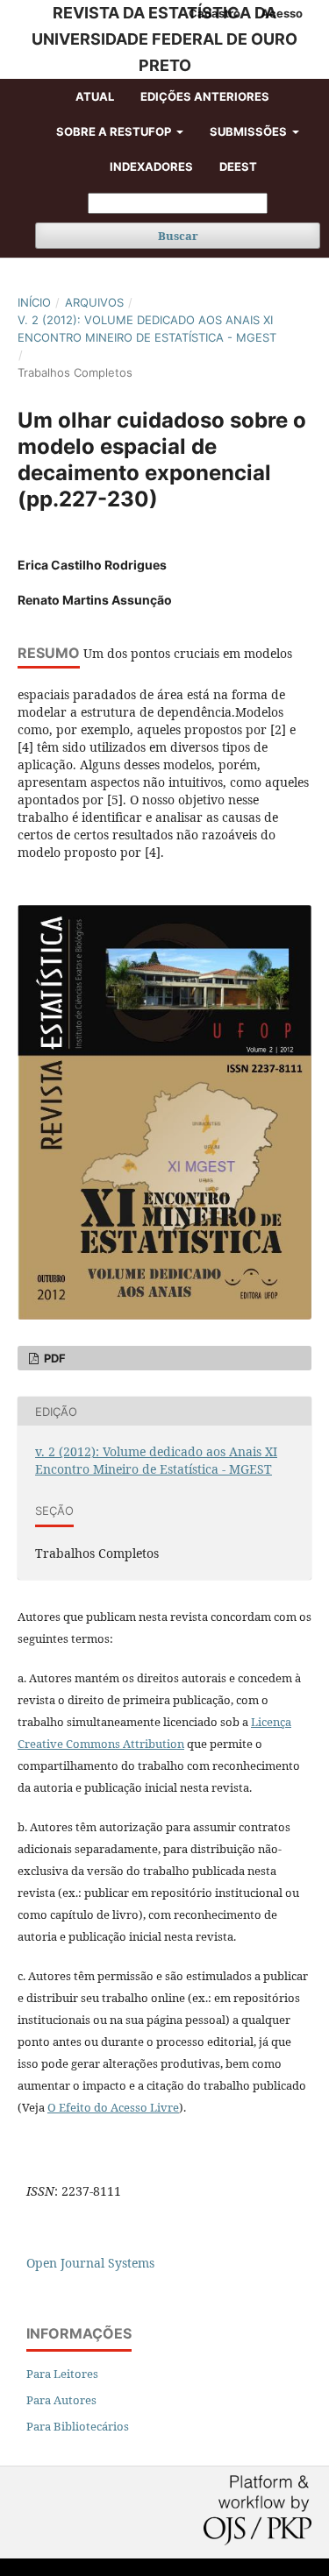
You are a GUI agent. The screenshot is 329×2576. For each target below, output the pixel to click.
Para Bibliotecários (78, 2426)
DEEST (238, 166)
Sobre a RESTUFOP (115, 131)
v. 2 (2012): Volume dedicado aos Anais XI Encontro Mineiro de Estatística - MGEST (147, 329)
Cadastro (215, 13)
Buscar (178, 236)
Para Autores (61, 2400)
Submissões (250, 131)
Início (34, 302)
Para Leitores (62, 2374)
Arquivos (94, 302)
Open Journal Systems (90, 2263)
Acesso (282, 13)
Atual (95, 96)
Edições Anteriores (205, 96)
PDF (54, 1358)
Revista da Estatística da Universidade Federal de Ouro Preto (164, 39)
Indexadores (151, 166)
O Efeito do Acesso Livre (113, 2107)
